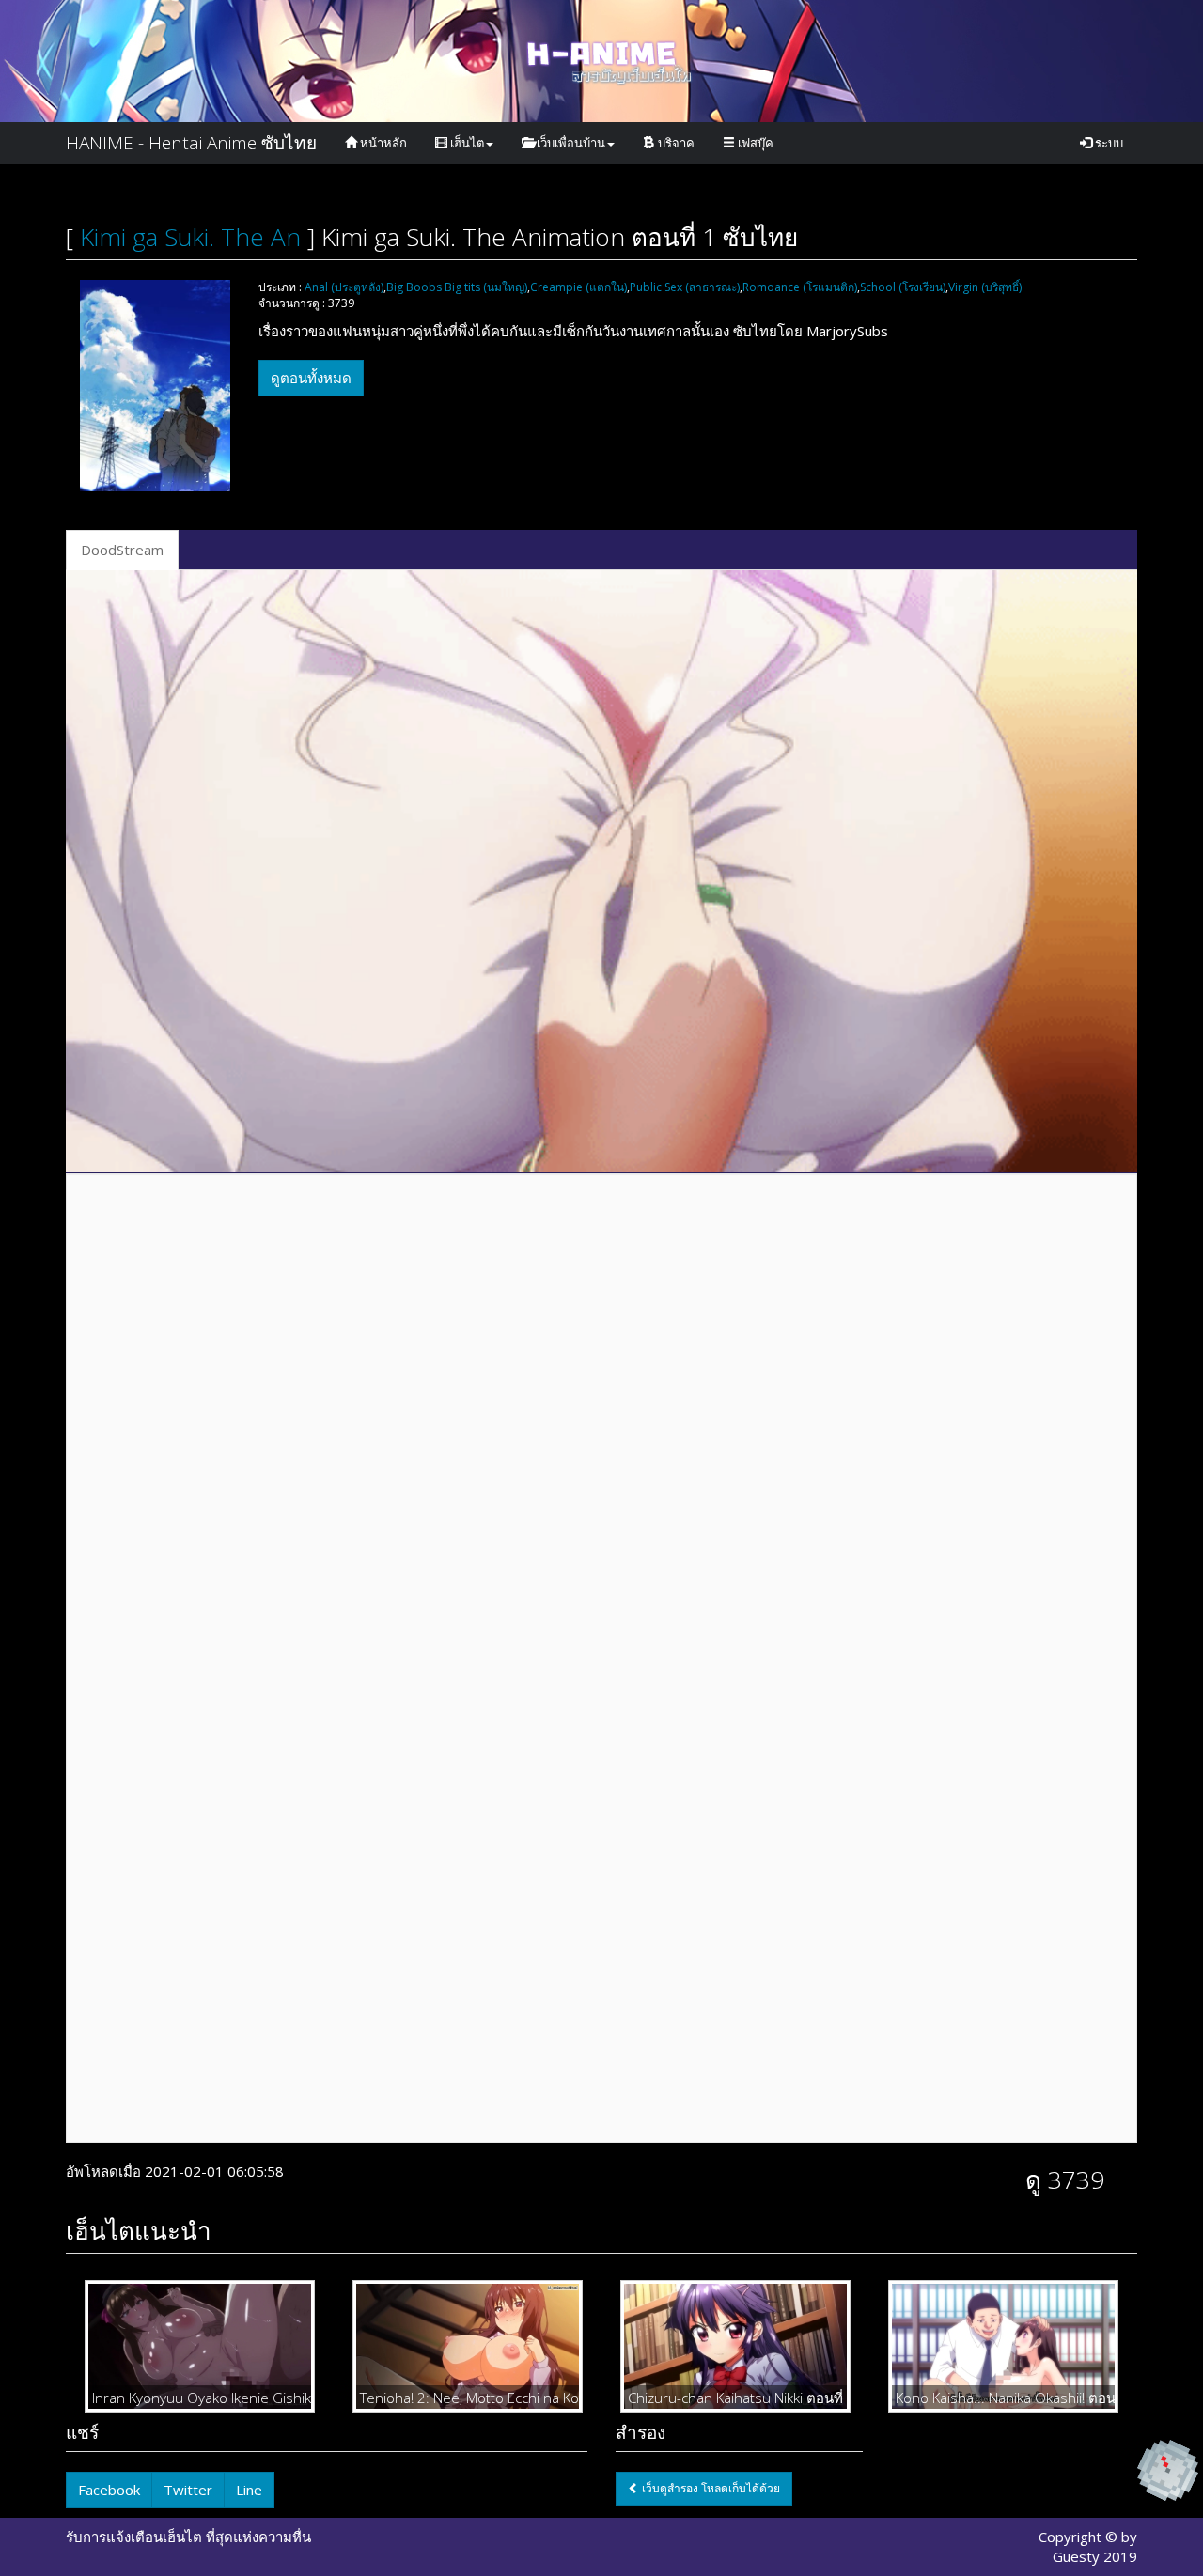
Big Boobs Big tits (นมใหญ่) (457, 287)
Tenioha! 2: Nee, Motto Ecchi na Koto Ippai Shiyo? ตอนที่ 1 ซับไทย (468, 2398)
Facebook (109, 2490)
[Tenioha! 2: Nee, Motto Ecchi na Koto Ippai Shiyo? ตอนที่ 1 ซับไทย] (468, 2346)
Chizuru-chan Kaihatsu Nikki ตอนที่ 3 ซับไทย (735, 2398)
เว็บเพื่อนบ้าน (570, 143)
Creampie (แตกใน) (578, 287)
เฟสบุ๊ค (754, 143)
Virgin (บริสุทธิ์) (985, 287)
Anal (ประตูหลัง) (344, 287)
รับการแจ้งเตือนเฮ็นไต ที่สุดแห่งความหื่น (188, 2537)
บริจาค (675, 143)
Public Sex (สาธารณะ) (685, 287)
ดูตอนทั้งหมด (311, 378)
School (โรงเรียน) (903, 287)
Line (249, 2490)
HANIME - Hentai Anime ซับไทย (191, 143)
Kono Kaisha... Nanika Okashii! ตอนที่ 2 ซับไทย (1003, 2398)
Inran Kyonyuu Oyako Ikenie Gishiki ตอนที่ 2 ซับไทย (200, 2398)
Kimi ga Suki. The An (190, 237)
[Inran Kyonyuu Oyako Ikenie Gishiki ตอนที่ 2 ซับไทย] (200, 2346)
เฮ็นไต (466, 143)
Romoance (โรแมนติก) (800, 287)
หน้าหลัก (382, 143)
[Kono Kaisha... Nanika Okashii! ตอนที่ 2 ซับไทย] (1003, 2346)
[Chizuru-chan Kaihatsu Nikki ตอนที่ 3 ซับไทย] (735, 2346)
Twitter (188, 2490)
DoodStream (122, 550)
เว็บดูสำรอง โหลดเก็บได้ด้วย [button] (710, 2488)
